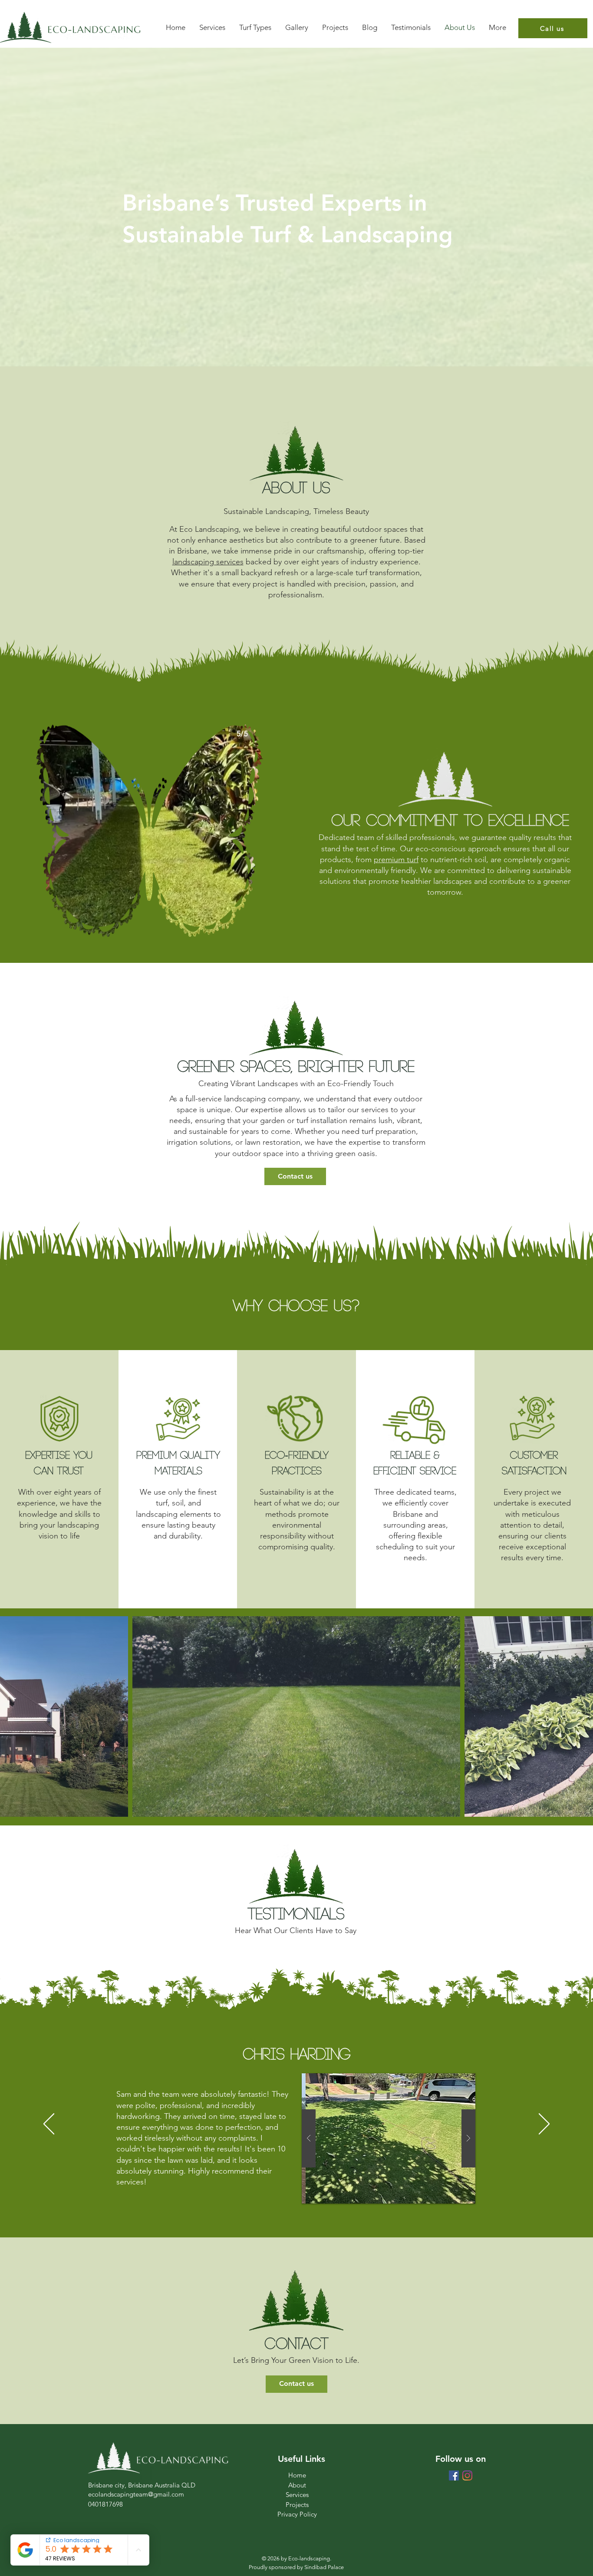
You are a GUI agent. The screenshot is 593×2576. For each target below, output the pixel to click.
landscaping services (208, 562)
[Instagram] (467, 2476)
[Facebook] (454, 2476)
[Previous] (49, 2125)
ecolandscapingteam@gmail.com (136, 2494)
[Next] (544, 2125)
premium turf (396, 860)
